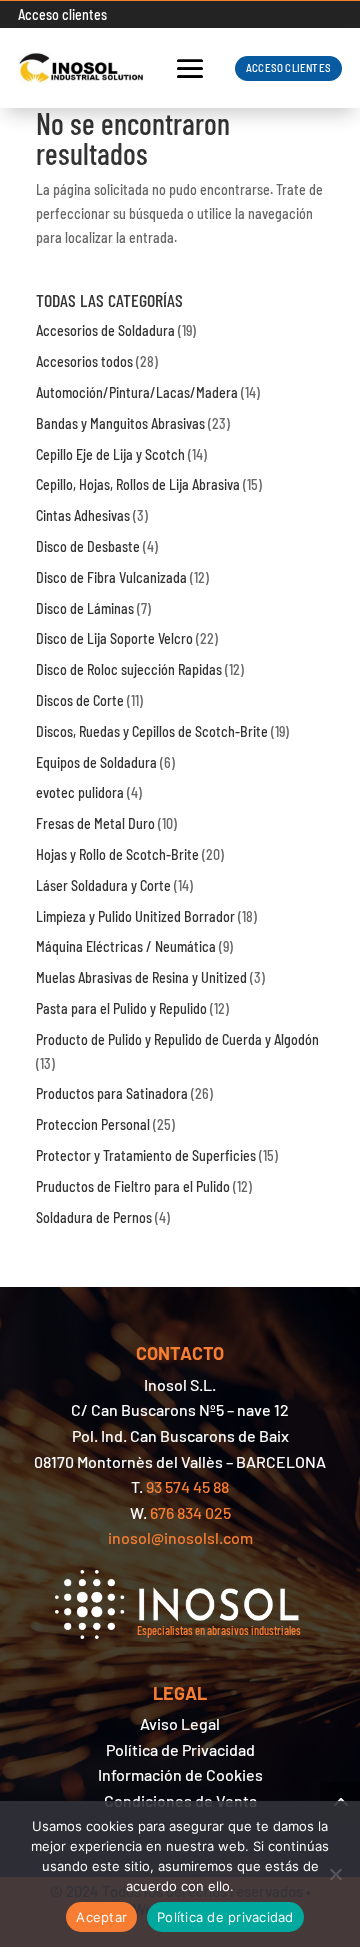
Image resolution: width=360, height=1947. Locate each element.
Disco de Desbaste (88, 546)
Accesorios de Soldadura (105, 330)
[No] (335, 1874)
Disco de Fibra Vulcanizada (111, 577)
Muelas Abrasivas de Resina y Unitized (141, 977)
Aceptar (101, 1917)
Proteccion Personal (93, 1124)
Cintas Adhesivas (83, 515)
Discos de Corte (80, 700)
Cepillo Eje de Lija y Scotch (110, 454)
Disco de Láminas (85, 608)
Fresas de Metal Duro (95, 823)
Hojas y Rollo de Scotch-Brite (117, 854)
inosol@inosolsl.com (180, 1537)
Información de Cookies (180, 1774)
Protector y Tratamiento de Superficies (146, 1155)
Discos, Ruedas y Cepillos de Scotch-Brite (152, 731)
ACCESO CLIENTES (288, 67)
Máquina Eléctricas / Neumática (126, 946)
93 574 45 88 (187, 1486)
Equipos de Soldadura (96, 762)
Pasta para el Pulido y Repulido (121, 1008)
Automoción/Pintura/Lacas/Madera (137, 392)
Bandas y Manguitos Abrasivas (120, 423)
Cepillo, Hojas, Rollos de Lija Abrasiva (138, 484)
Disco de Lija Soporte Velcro (114, 638)
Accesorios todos (84, 361)
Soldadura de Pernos (94, 1217)
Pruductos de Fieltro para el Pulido (133, 1186)
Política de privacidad (225, 1917)
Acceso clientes (62, 14)
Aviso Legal (180, 1723)
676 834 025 (190, 1512)
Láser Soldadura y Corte (103, 885)
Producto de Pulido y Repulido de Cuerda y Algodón (177, 1039)
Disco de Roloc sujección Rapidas (129, 669)
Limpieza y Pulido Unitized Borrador (135, 916)
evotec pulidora (80, 792)
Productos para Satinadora (112, 1093)
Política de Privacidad (180, 1749)
